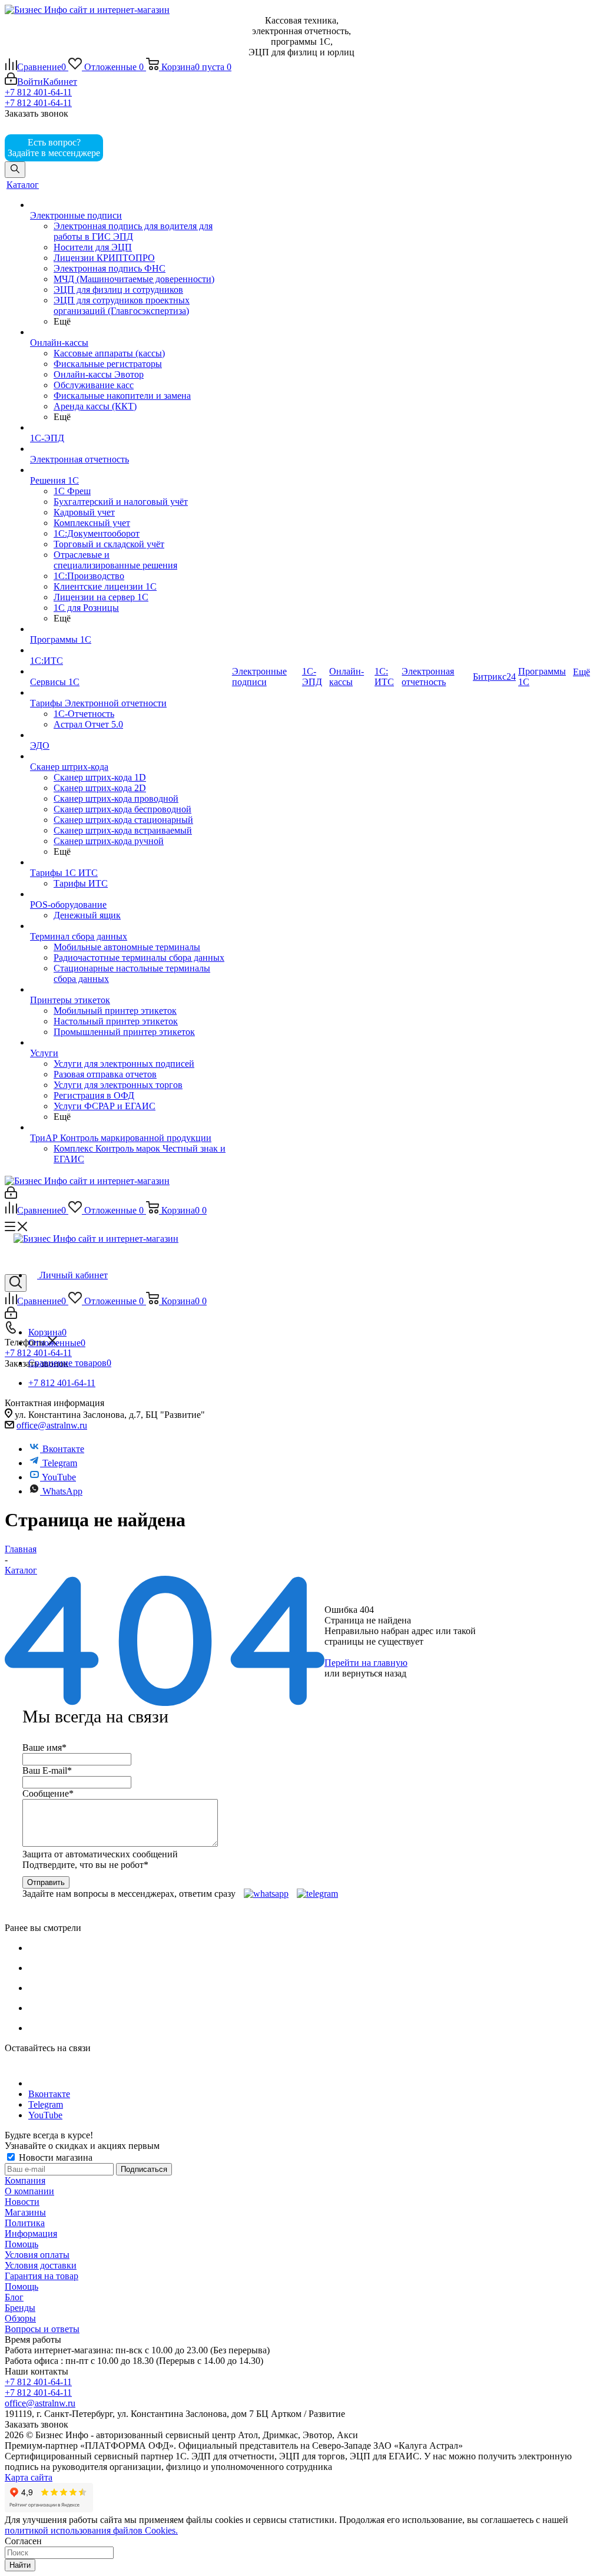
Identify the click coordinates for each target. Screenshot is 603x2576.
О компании (29, 2191)
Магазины (25, 2212)
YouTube (58, 1477)
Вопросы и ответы (42, 2329)
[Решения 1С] (130, 470)
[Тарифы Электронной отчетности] (130, 693)
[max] (122, 153)
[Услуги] (130, 1043)
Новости (22, 2202)
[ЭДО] (130, 735)
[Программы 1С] (130, 629)
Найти (20, 2565)
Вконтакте (63, 1449)
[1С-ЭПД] (130, 428)
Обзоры (20, 2318)
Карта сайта (29, 2477)
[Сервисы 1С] (130, 672)
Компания (25, 2180)
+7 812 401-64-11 (38, 92)
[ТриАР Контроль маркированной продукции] (130, 1127)
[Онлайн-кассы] (130, 332)
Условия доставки (41, 2265)
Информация (31, 2233)
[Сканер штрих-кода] (130, 756)
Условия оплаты (37, 2255)
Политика (25, 2223)
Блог (14, 2297)
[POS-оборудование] (130, 894)
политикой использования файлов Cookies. (91, 2530)
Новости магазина (54, 2157)
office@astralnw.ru (52, 1425)
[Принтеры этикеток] (130, 990)
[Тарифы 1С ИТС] (130, 862)
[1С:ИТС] (130, 650)
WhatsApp (62, 1491)
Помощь (21, 2244)
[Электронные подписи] (130, 205)
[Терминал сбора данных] (130, 926)
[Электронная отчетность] (130, 449)
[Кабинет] (11, 1196)
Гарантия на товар (42, 2276)
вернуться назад (374, 1673)
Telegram (59, 1463)
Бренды (20, 2308)
